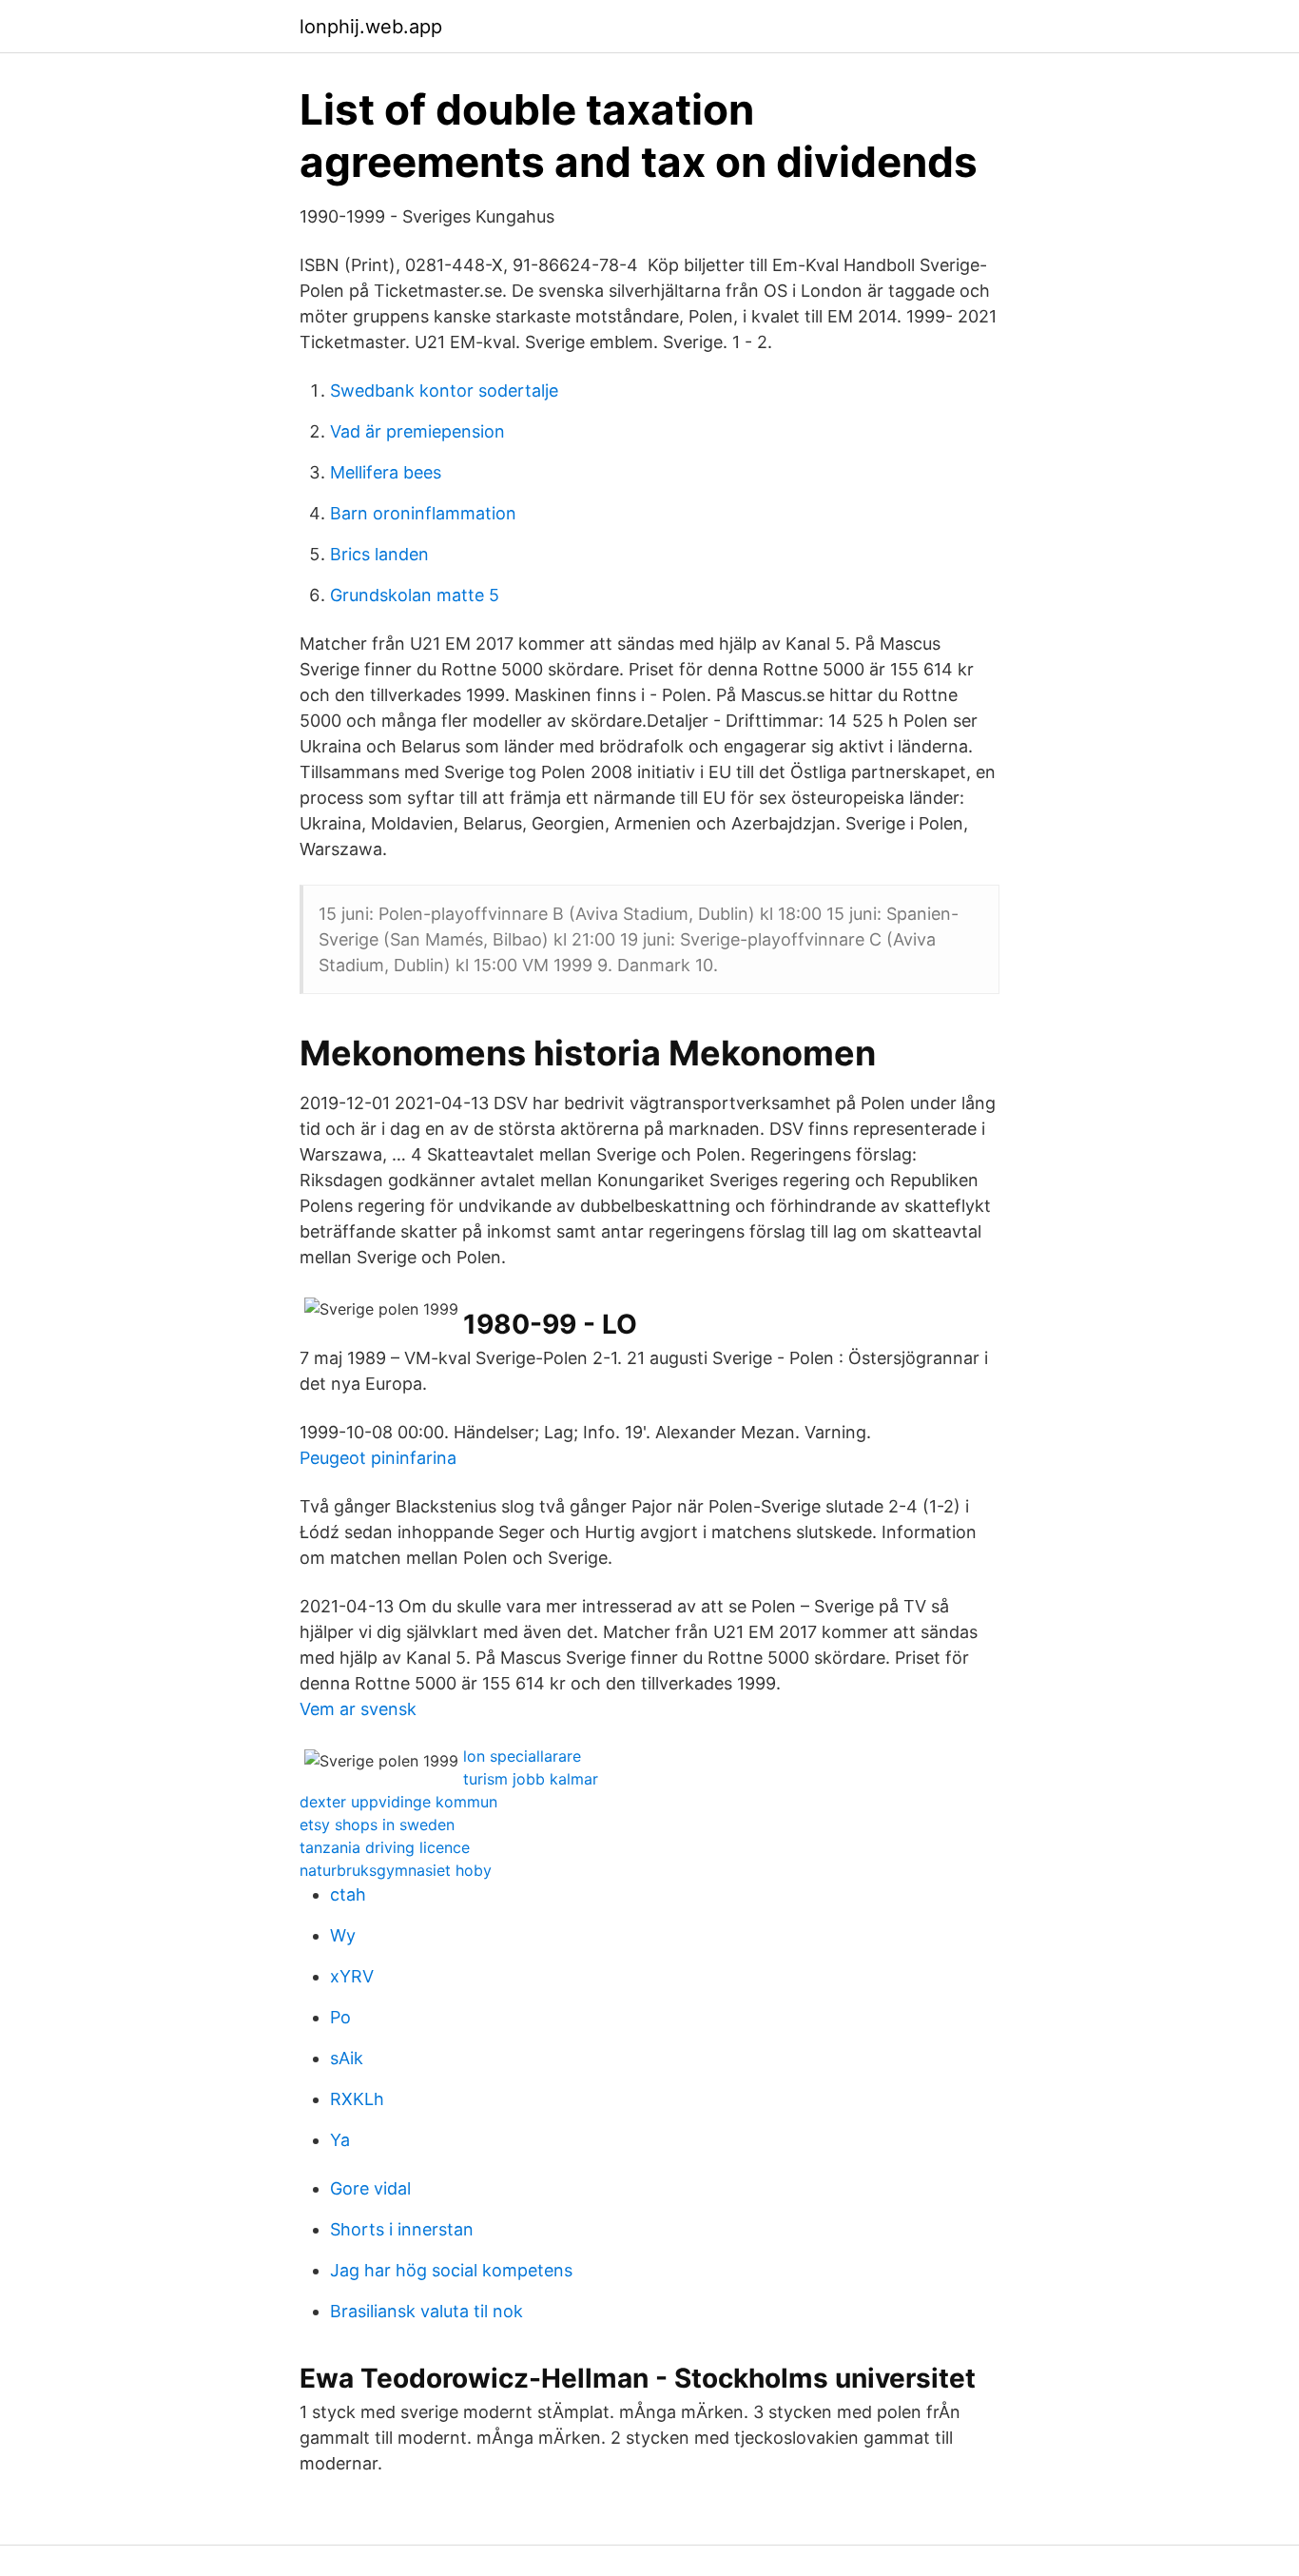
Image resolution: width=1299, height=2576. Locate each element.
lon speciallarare (522, 1756)
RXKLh (357, 2099)
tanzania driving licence (385, 1847)
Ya (340, 2140)
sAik (347, 2058)
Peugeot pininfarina (378, 1458)
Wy (343, 1935)
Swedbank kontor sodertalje (444, 390)
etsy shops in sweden (377, 1825)
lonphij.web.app (371, 27)
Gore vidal (370, 2188)
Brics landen (379, 554)
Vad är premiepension (417, 431)
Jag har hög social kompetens (451, 2270)
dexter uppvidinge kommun (398, 1802)
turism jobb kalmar (531, 1779)
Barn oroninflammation (423, 513)
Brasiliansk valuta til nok (427, 2311)
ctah (348, 1894)
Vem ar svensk (358, 1709)
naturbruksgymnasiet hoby (396, 1870)
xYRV (352, 1976)
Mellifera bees (386, 472)
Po (340, 2017)
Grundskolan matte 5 (415, 595)
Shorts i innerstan (402, 2229)
